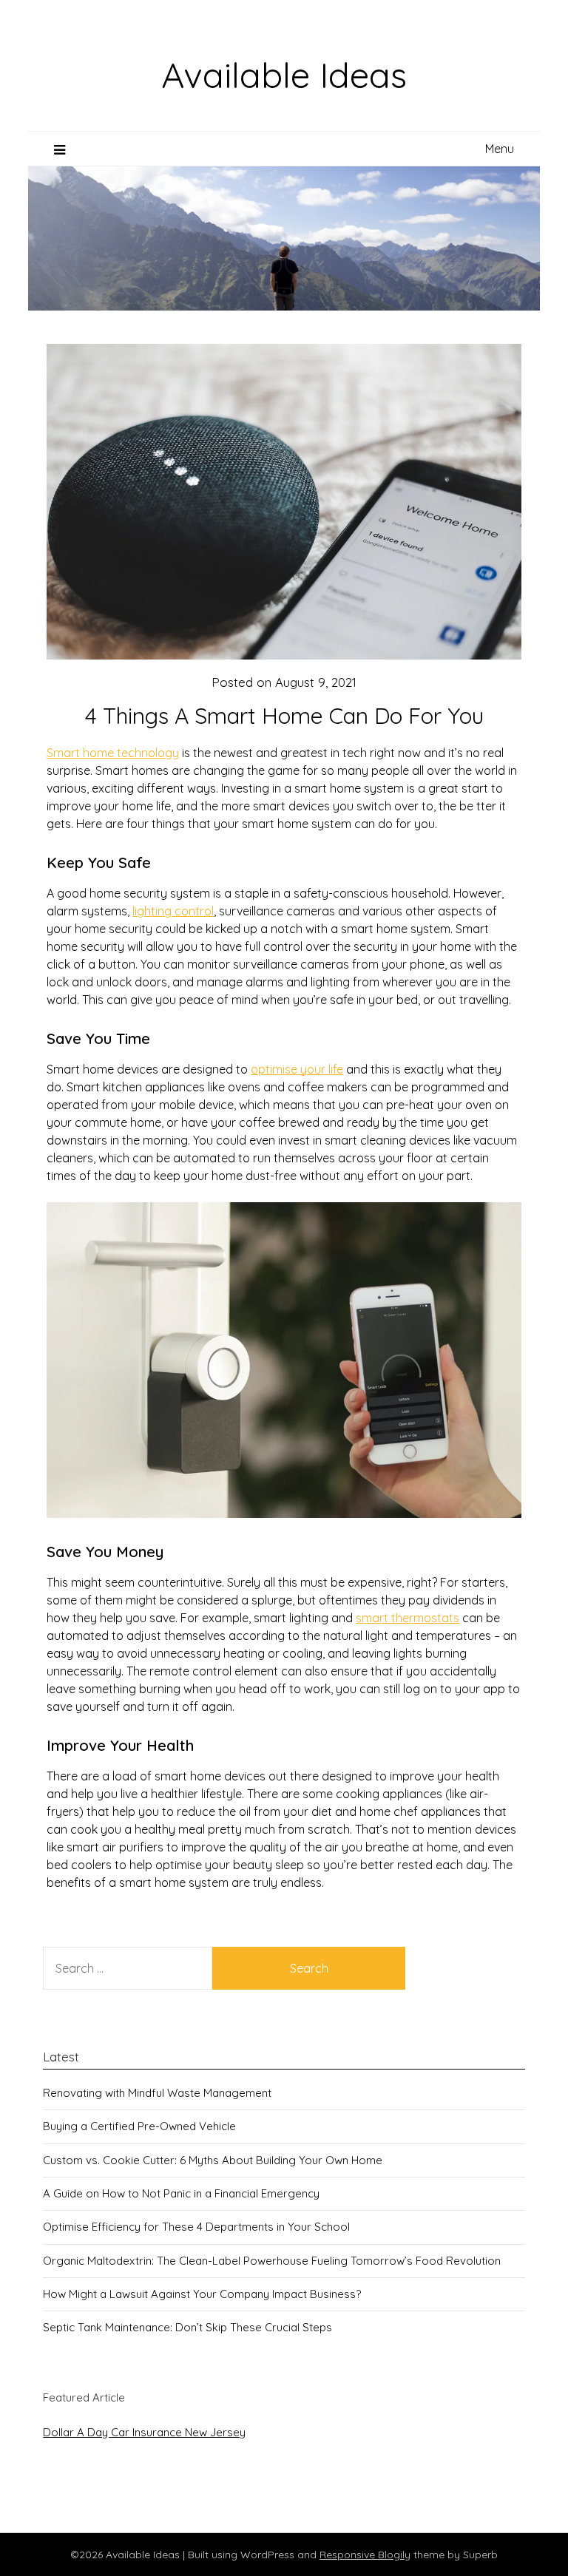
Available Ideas (284, 75)
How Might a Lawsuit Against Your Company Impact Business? (202, 2294)
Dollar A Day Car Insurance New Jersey (144, 2432)
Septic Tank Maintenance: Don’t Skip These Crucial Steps (187, 2327)
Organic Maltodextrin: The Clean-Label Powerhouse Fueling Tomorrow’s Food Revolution (272, 2261)
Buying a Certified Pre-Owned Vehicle (139, 2126)
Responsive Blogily (365, 2555)
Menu (500, 149)
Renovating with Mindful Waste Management (157, 2093)
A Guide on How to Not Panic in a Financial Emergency (181, 2193)
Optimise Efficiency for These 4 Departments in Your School (196, 2227)
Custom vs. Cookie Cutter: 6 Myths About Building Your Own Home (213, 2160)
